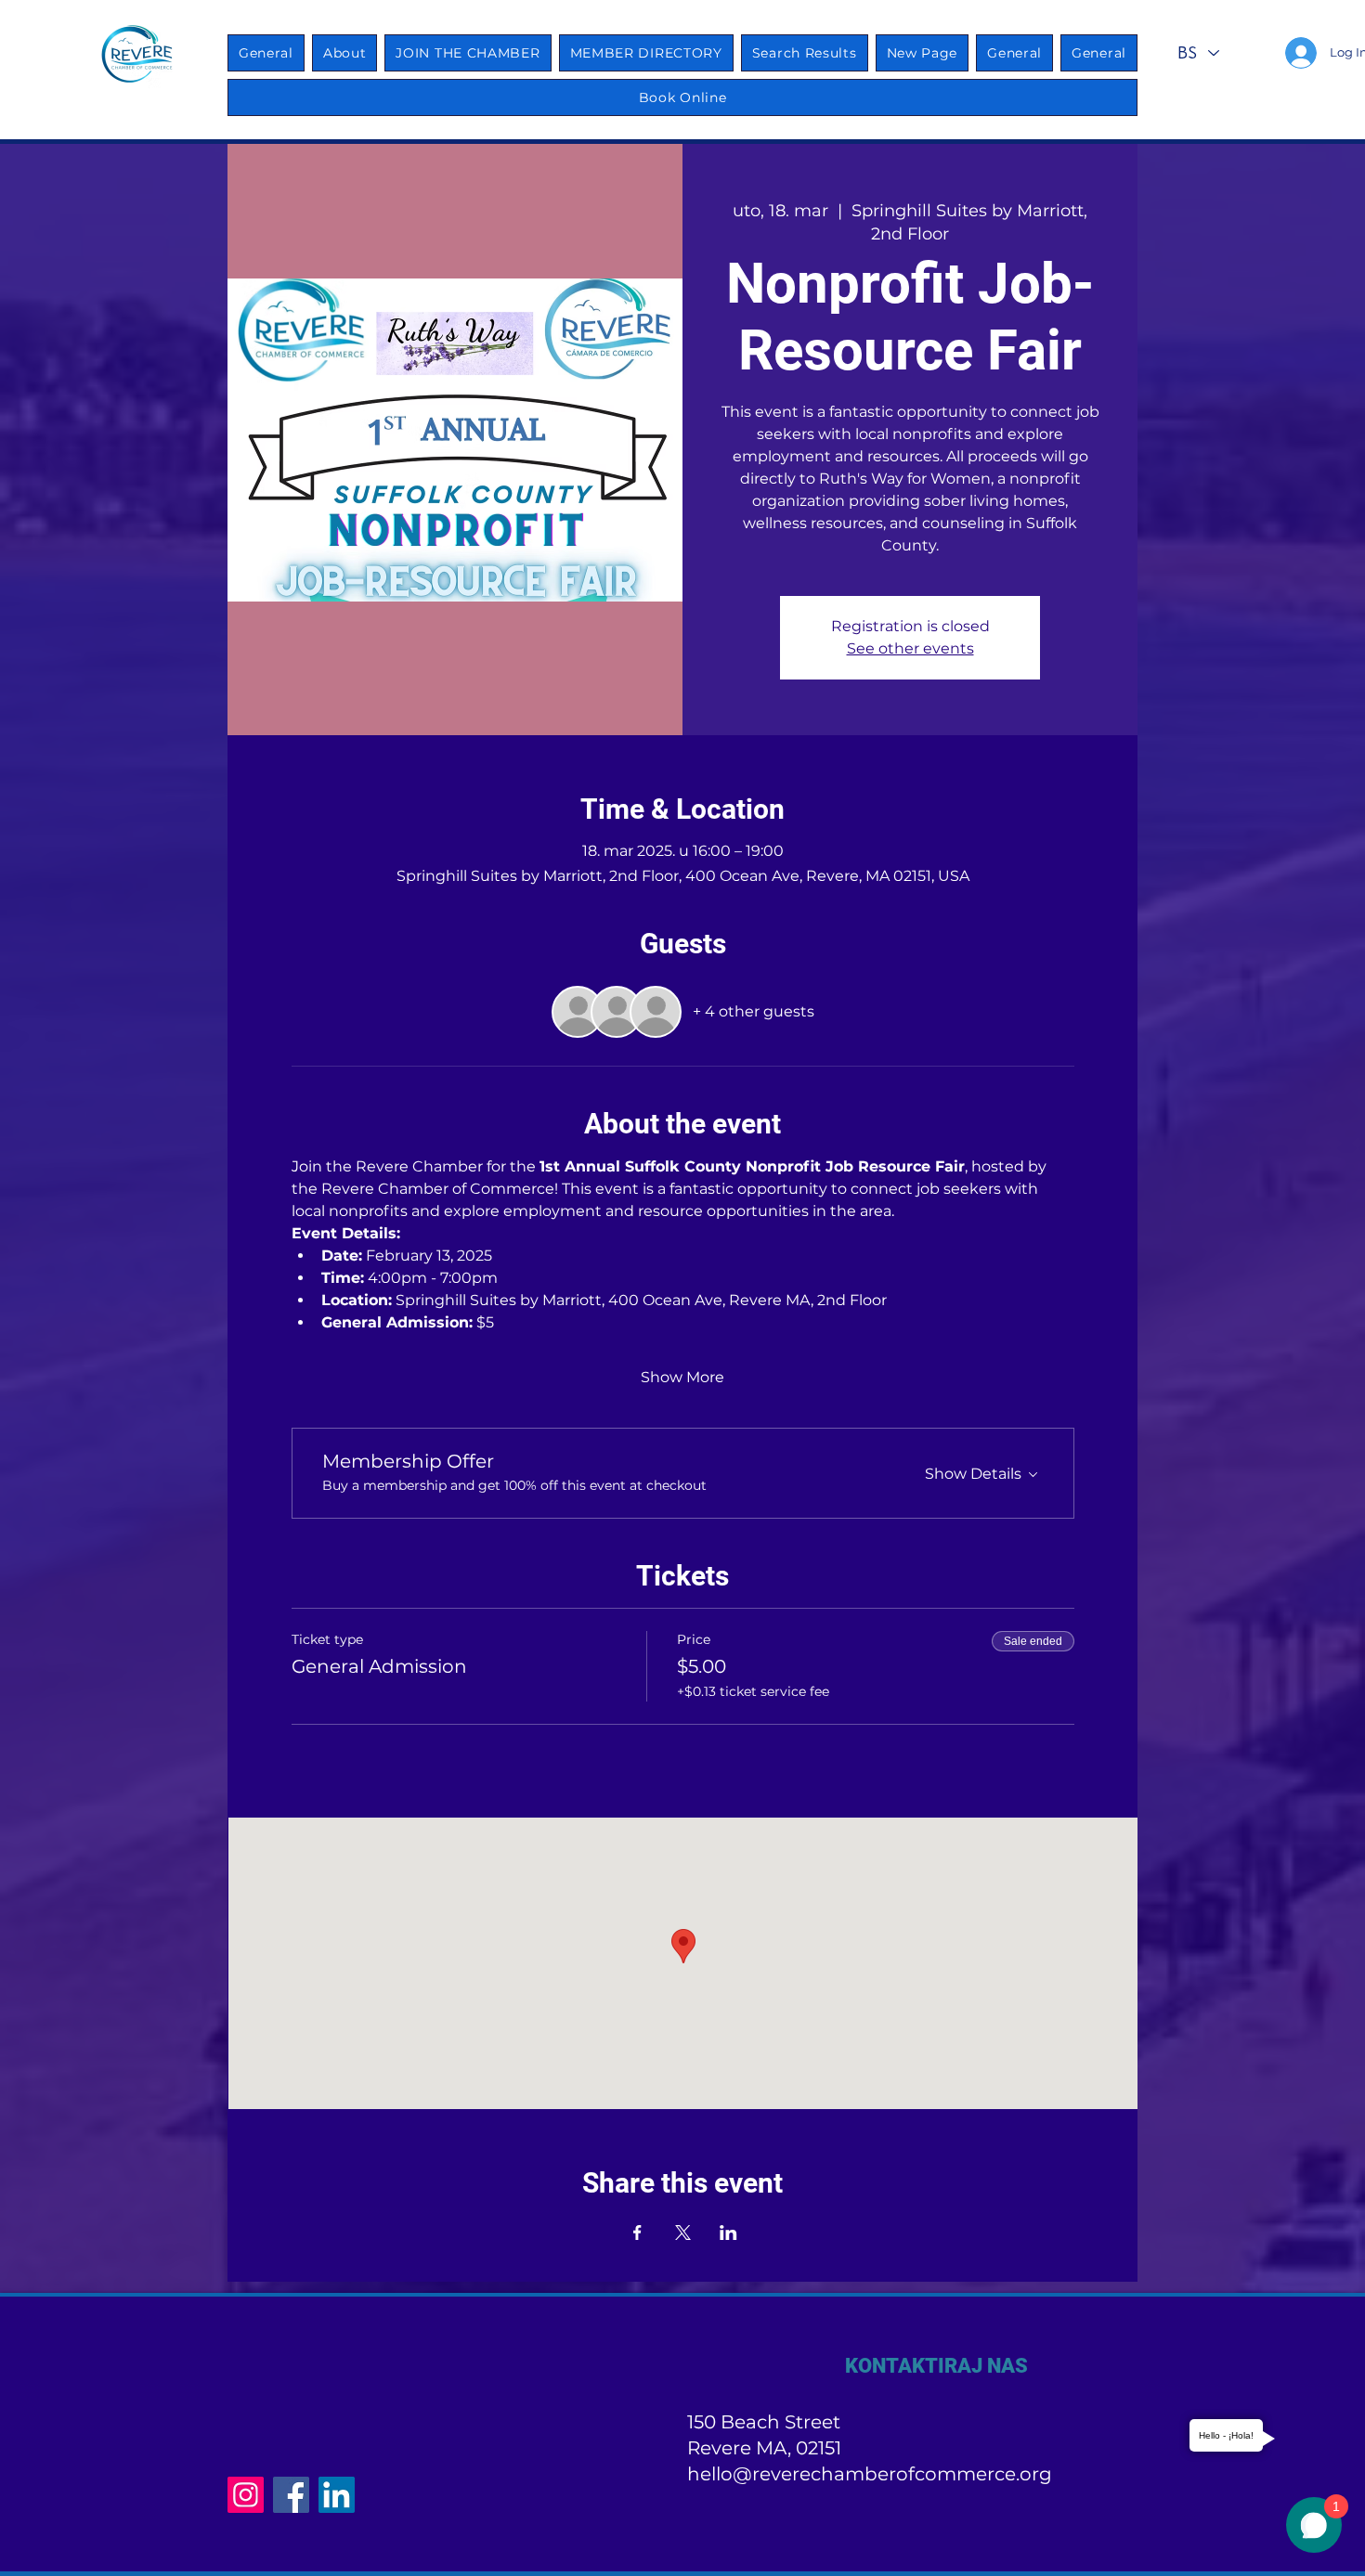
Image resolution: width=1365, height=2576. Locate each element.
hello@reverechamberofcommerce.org (870, 2474)
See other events (910, 648)
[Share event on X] (683, 2233)
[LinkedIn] (337, 2495)
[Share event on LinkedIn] (728, 2233)
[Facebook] (291, 2495)
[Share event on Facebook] (637, 2233)
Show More (682, 1377)
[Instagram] (246, 2495)
